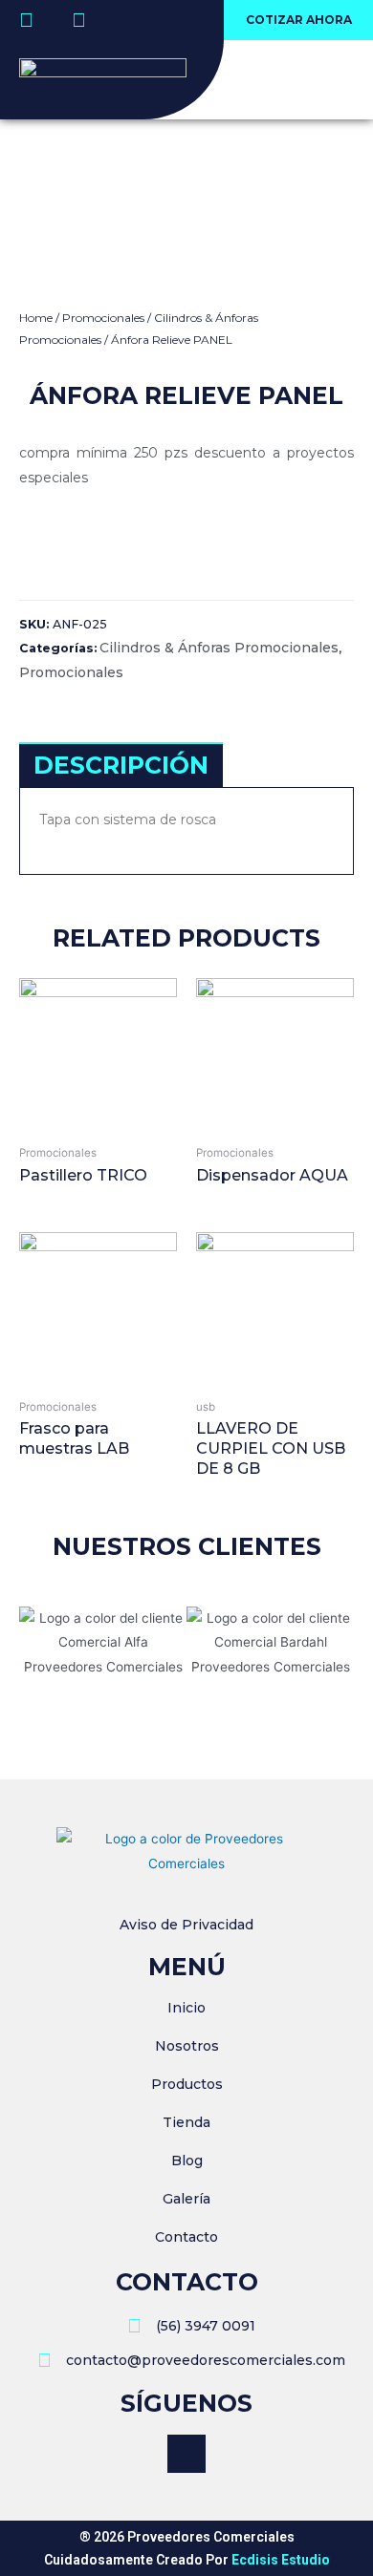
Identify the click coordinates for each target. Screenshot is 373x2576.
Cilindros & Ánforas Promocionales (219, 648)
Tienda (186, 2122)
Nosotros (187, 2046)
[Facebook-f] (186, 2454)
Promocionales (103, 318)
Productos (187, 2084)
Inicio (186, 2008)
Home (36, 318)
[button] (298, 20)
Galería (186, 2199)
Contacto (186, 2237)
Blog (187, 2161)
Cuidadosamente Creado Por (187, 2560)
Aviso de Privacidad (186, 1925)
